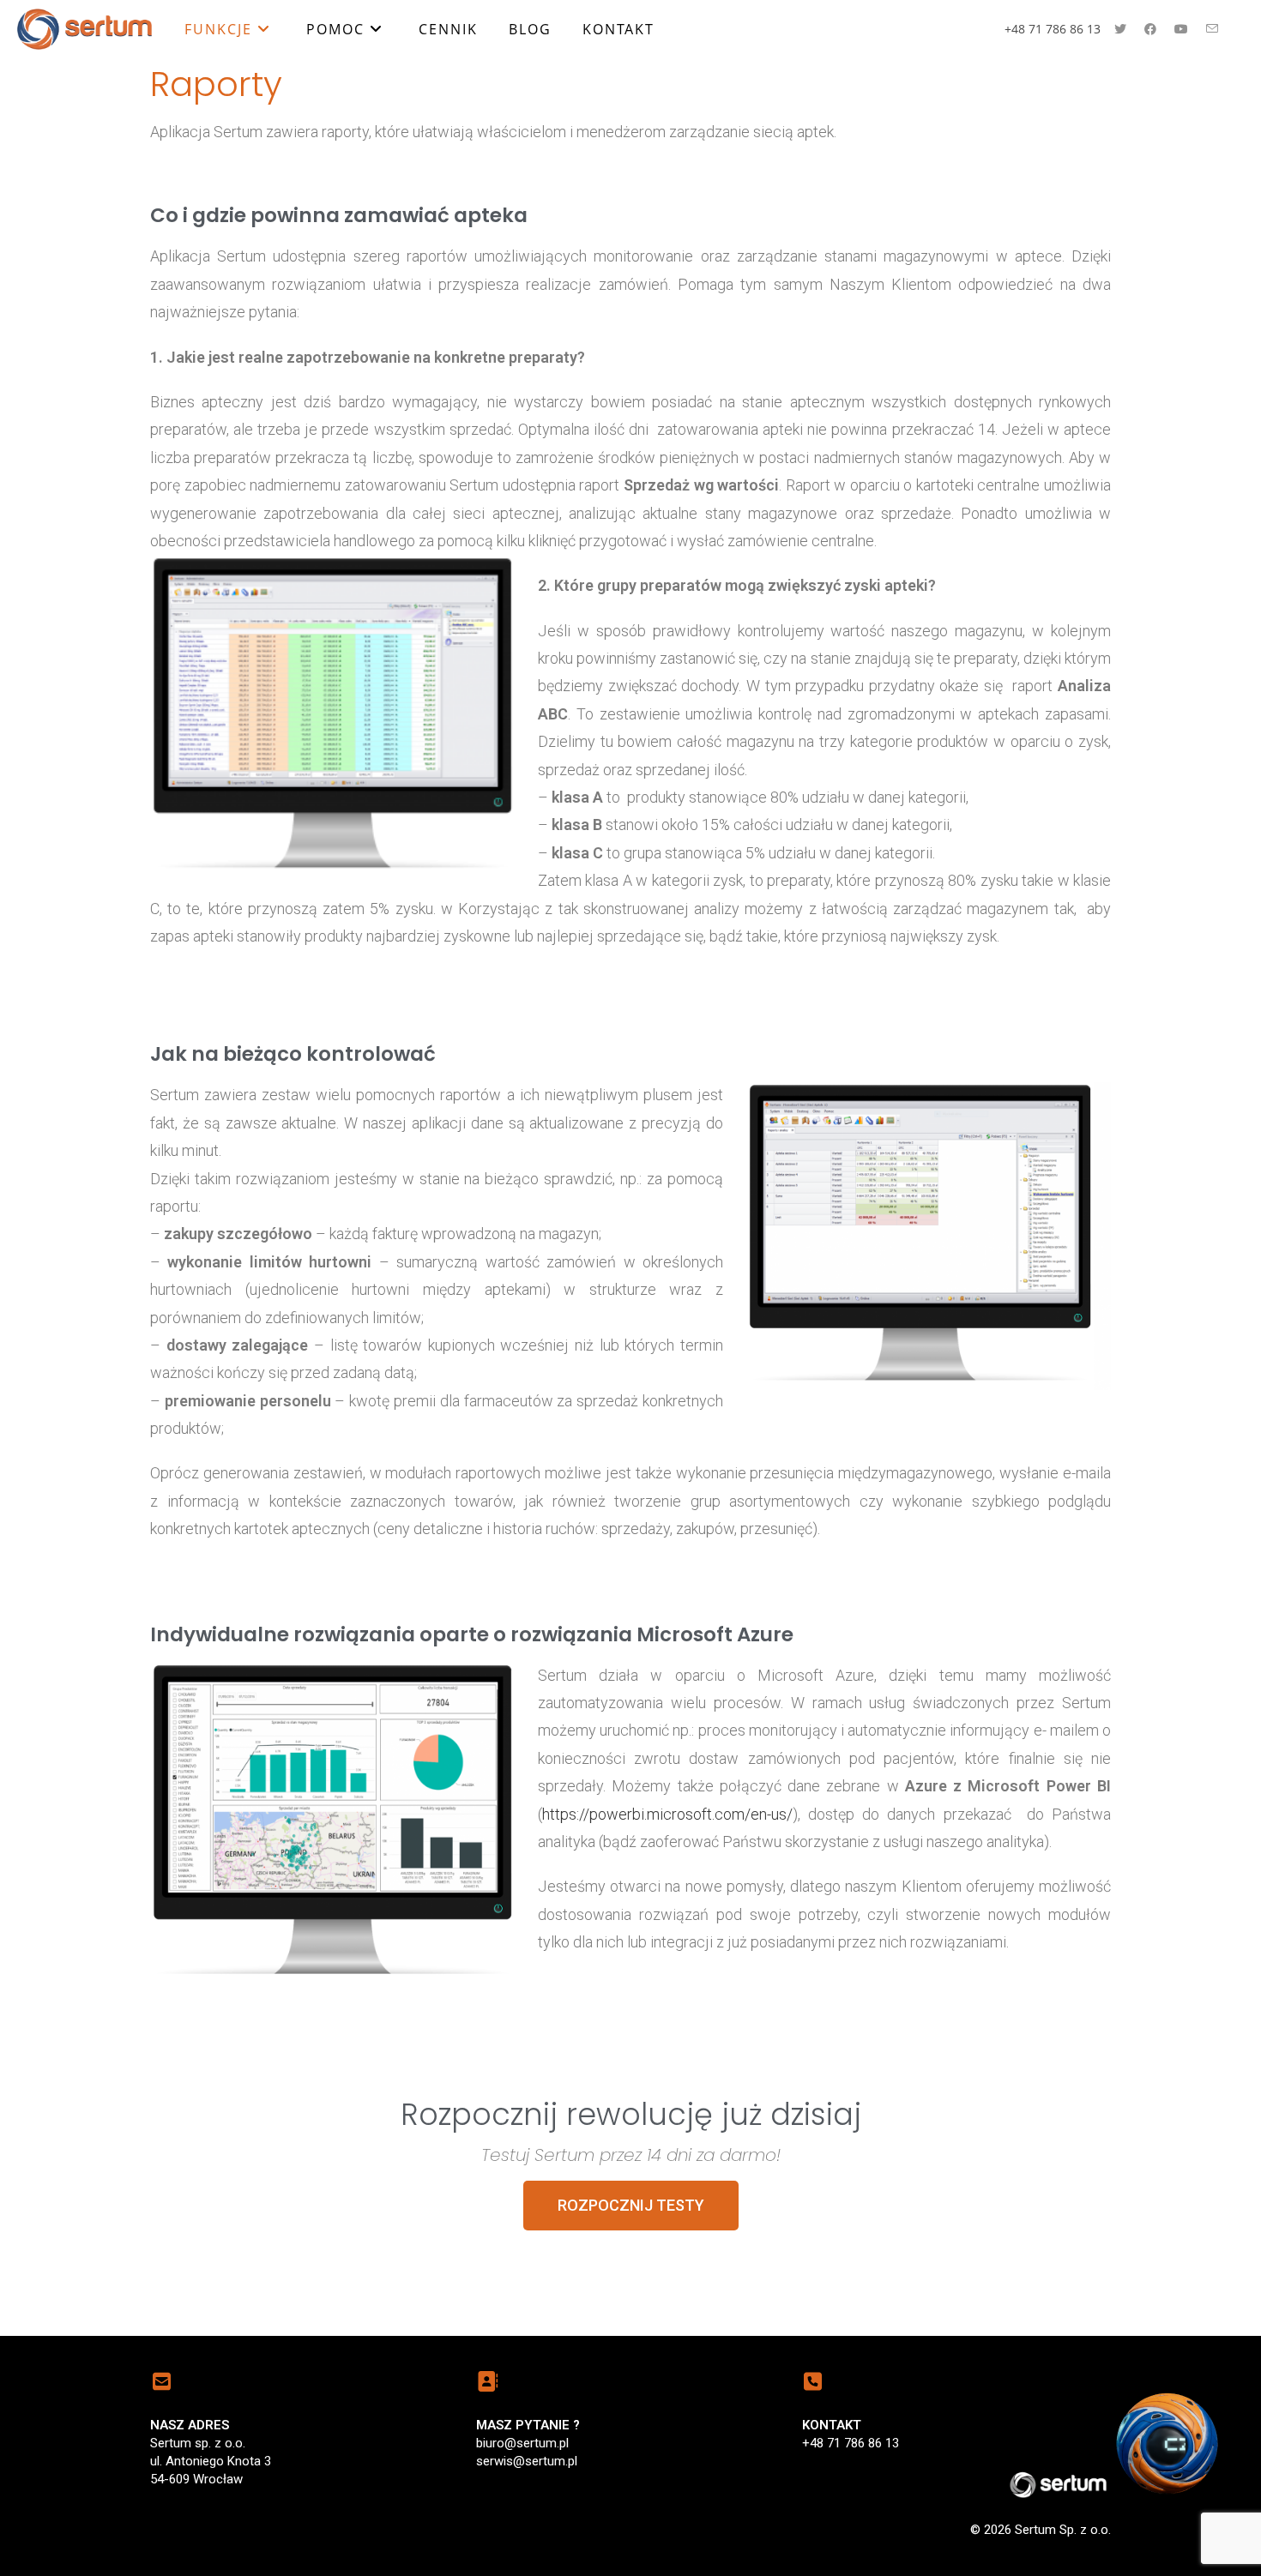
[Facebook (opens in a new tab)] (1150, 29)
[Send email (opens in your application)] (1212, 29)
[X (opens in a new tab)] (1120, 29)
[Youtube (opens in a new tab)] (1181, 29)
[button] (631, 2206)
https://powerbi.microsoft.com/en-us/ (667, 1814)
